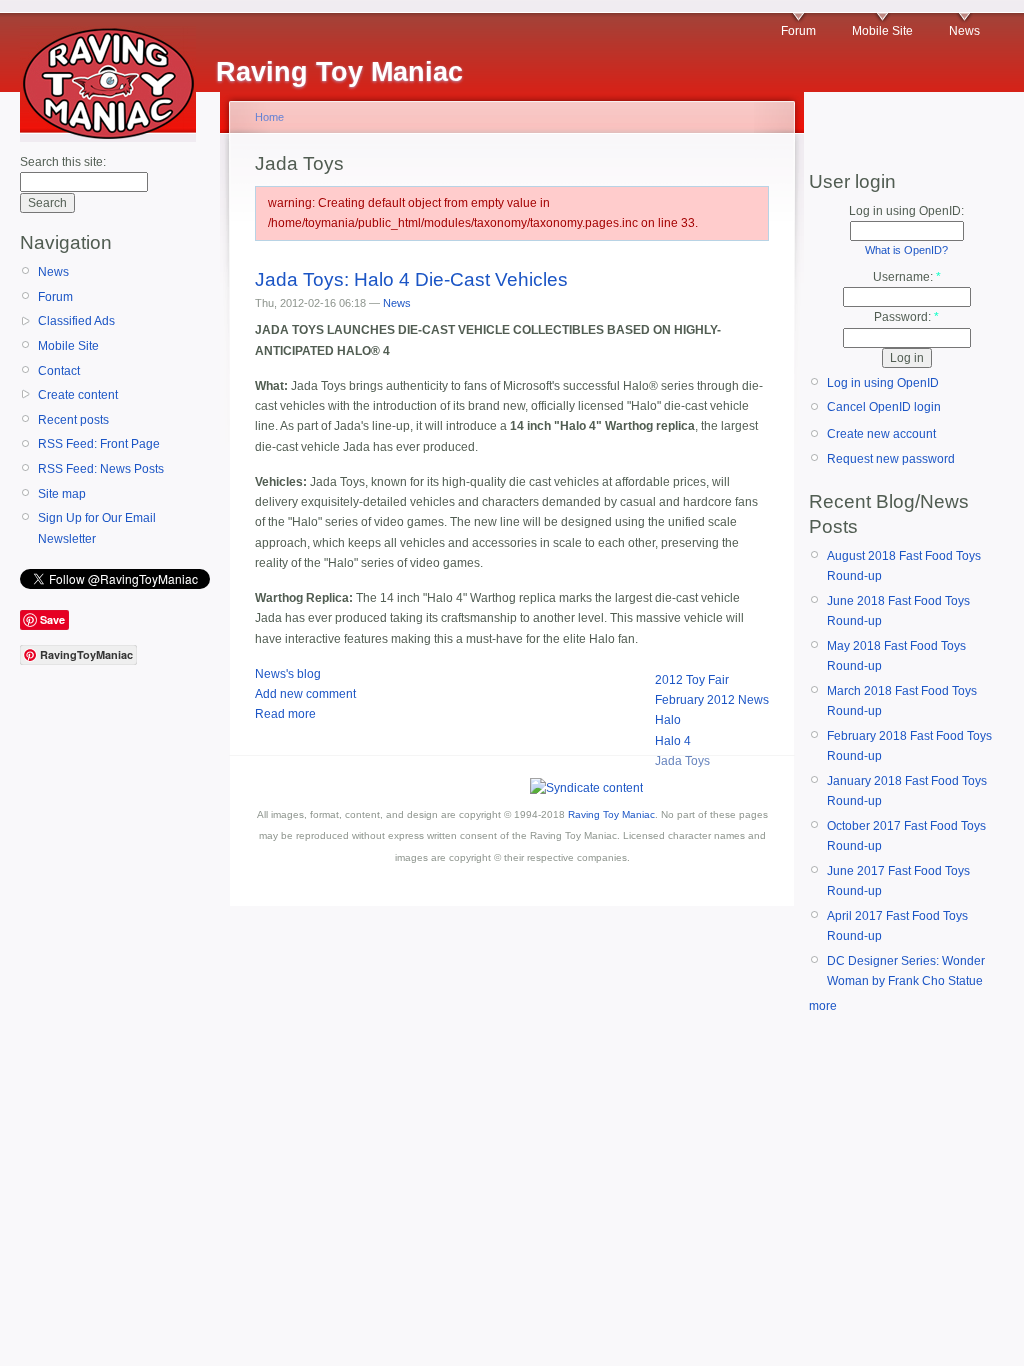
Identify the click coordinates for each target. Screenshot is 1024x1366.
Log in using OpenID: (906, 211)
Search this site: (63, 162)
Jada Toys (682, 761)
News (964, 31)
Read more (285, 714)
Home (269, 117)
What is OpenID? (906, 250)
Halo (668, 720)
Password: (906, 317)
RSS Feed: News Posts (101, 469)
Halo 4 (673, 741)
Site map (62, 494)
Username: (907, 277)
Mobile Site (882, 31)
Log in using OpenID (883, 383)
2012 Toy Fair (692, 680)
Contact (59, 371)
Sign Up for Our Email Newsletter (97, 528)
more (823, 1006)
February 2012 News (712, 700)
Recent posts (73, 420)
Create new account (881, 434)
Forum (798, 31)
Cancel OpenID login (884, 407)
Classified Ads (76, 321)
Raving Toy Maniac (611, 814)
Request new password (891, 459)
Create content (78, 395)
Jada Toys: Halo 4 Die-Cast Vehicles (411, 279)
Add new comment (305, 694)
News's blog (288, 674)
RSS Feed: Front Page (99, 444)
